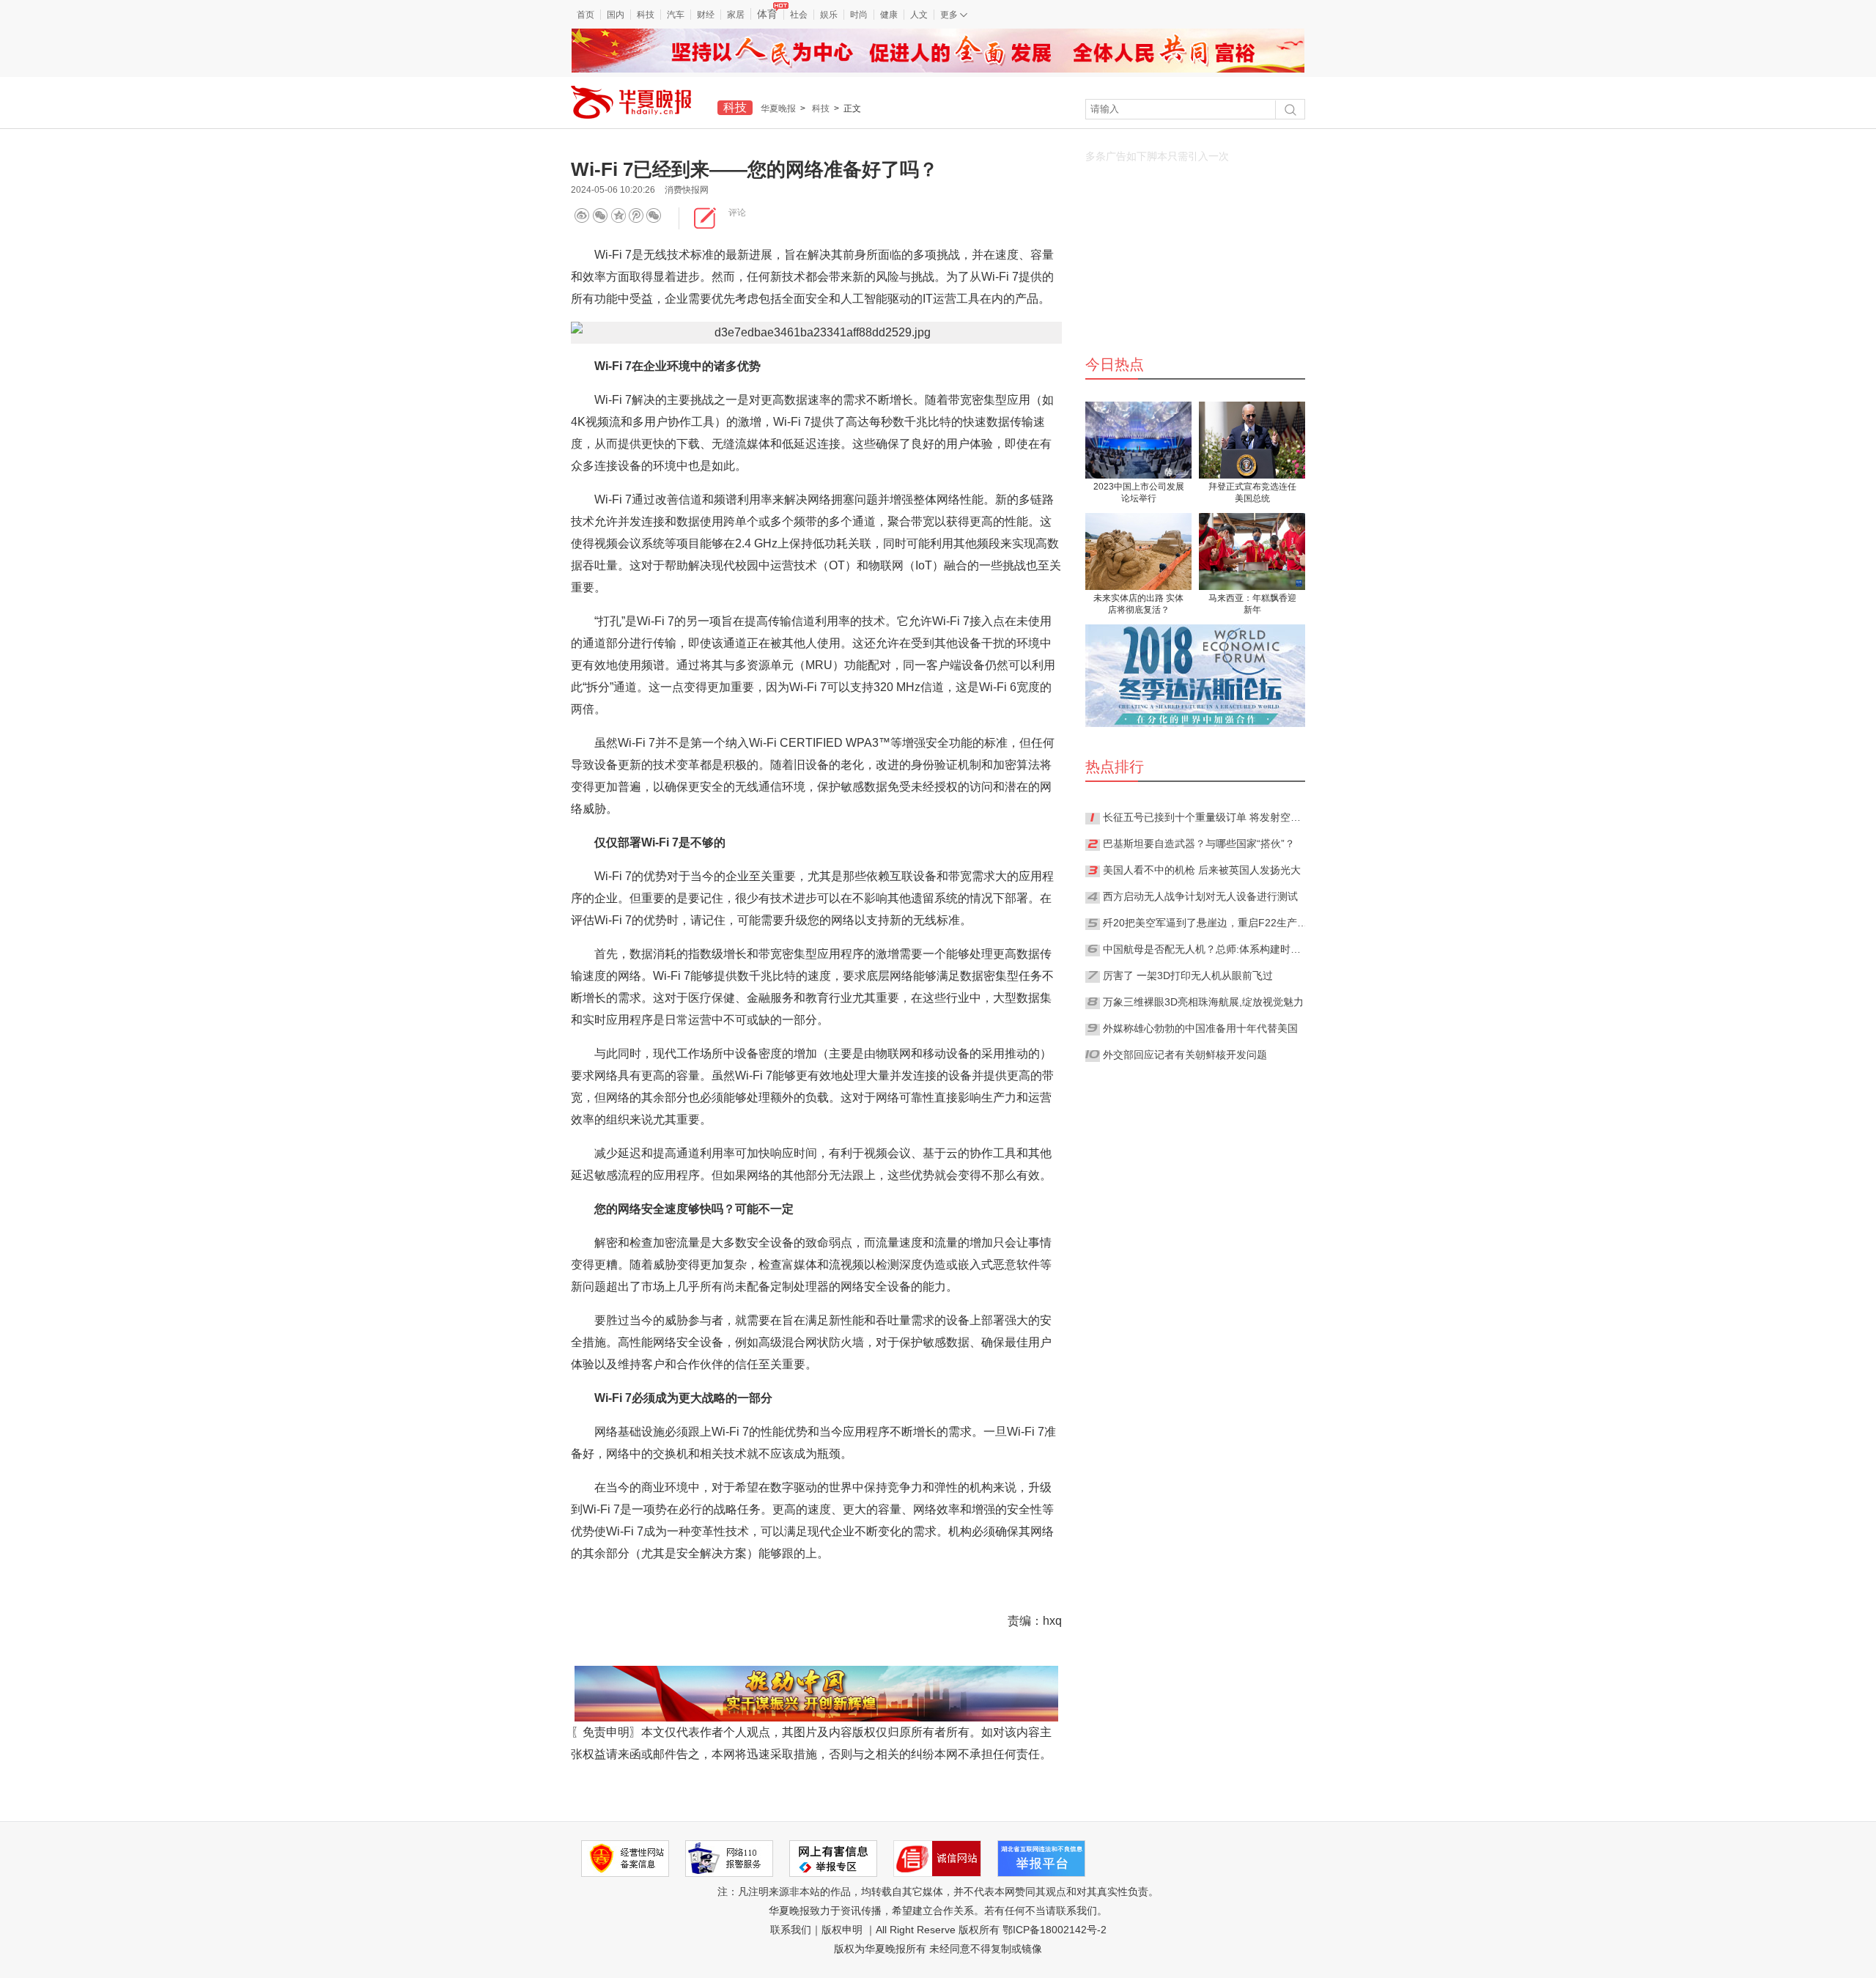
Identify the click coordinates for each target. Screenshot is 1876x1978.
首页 (586, 15)
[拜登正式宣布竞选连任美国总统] (1252, 440)
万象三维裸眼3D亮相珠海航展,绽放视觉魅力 (1203, 1002)
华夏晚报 (778, 108)
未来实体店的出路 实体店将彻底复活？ (1138, 604)
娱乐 (829, 15)
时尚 (859, 15)
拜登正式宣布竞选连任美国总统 (1252, 492)
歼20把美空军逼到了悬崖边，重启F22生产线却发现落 (1205, 923)
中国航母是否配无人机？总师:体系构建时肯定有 (1205, 949)
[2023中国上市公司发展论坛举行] (1138, 440)
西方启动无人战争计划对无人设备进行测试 (1200, 896)
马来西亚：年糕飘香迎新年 (1252, 604)
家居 (736, 15)
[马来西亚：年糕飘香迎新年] (1252, 551)
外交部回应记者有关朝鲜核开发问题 (1185, 1055)
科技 (646, 15)
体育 (767, 14)
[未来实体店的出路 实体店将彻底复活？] (1138, 551)
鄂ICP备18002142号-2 (1055, 1930)
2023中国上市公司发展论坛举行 (1139, 492)
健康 (889, 15)
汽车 (676, 15)
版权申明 (842, 1930)
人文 (919, 15)
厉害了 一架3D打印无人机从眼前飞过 (1188, 975)
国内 (616, 15)
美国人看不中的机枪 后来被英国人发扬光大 (1202, 870)
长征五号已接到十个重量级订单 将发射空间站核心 (1205, 817)
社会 (799, 15)
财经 (706, 15)
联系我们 (791, 1930)
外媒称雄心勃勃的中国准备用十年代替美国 (1200, 1028)
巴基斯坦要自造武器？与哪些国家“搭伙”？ (1199, 844)
